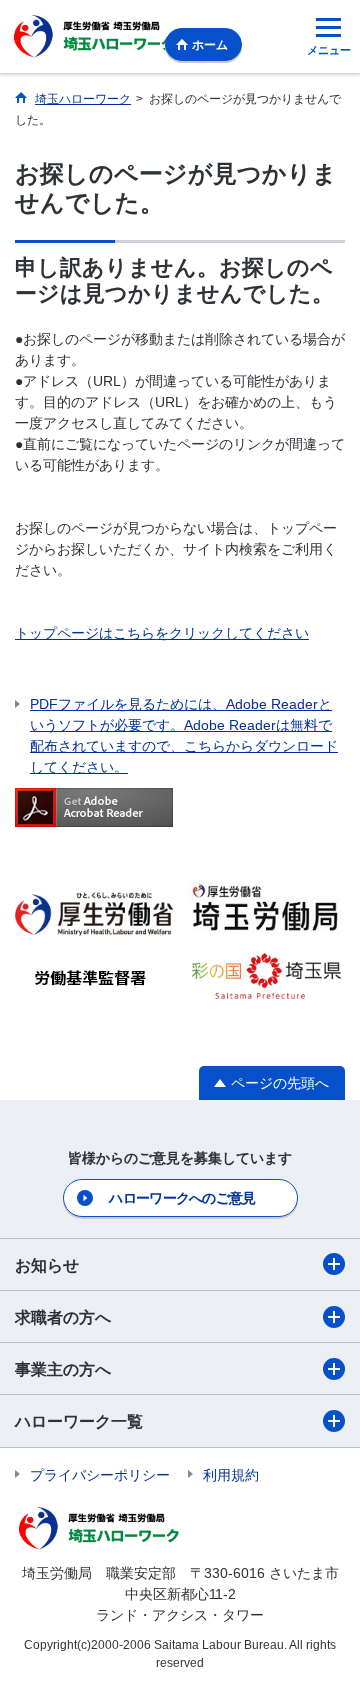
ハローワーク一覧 (79, 1421)
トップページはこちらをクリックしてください (162, 633)
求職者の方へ (63, 1317)
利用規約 (231, 1475)
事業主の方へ (63, 1369)
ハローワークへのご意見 (182, 1198)
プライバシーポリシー (100, 1475)
